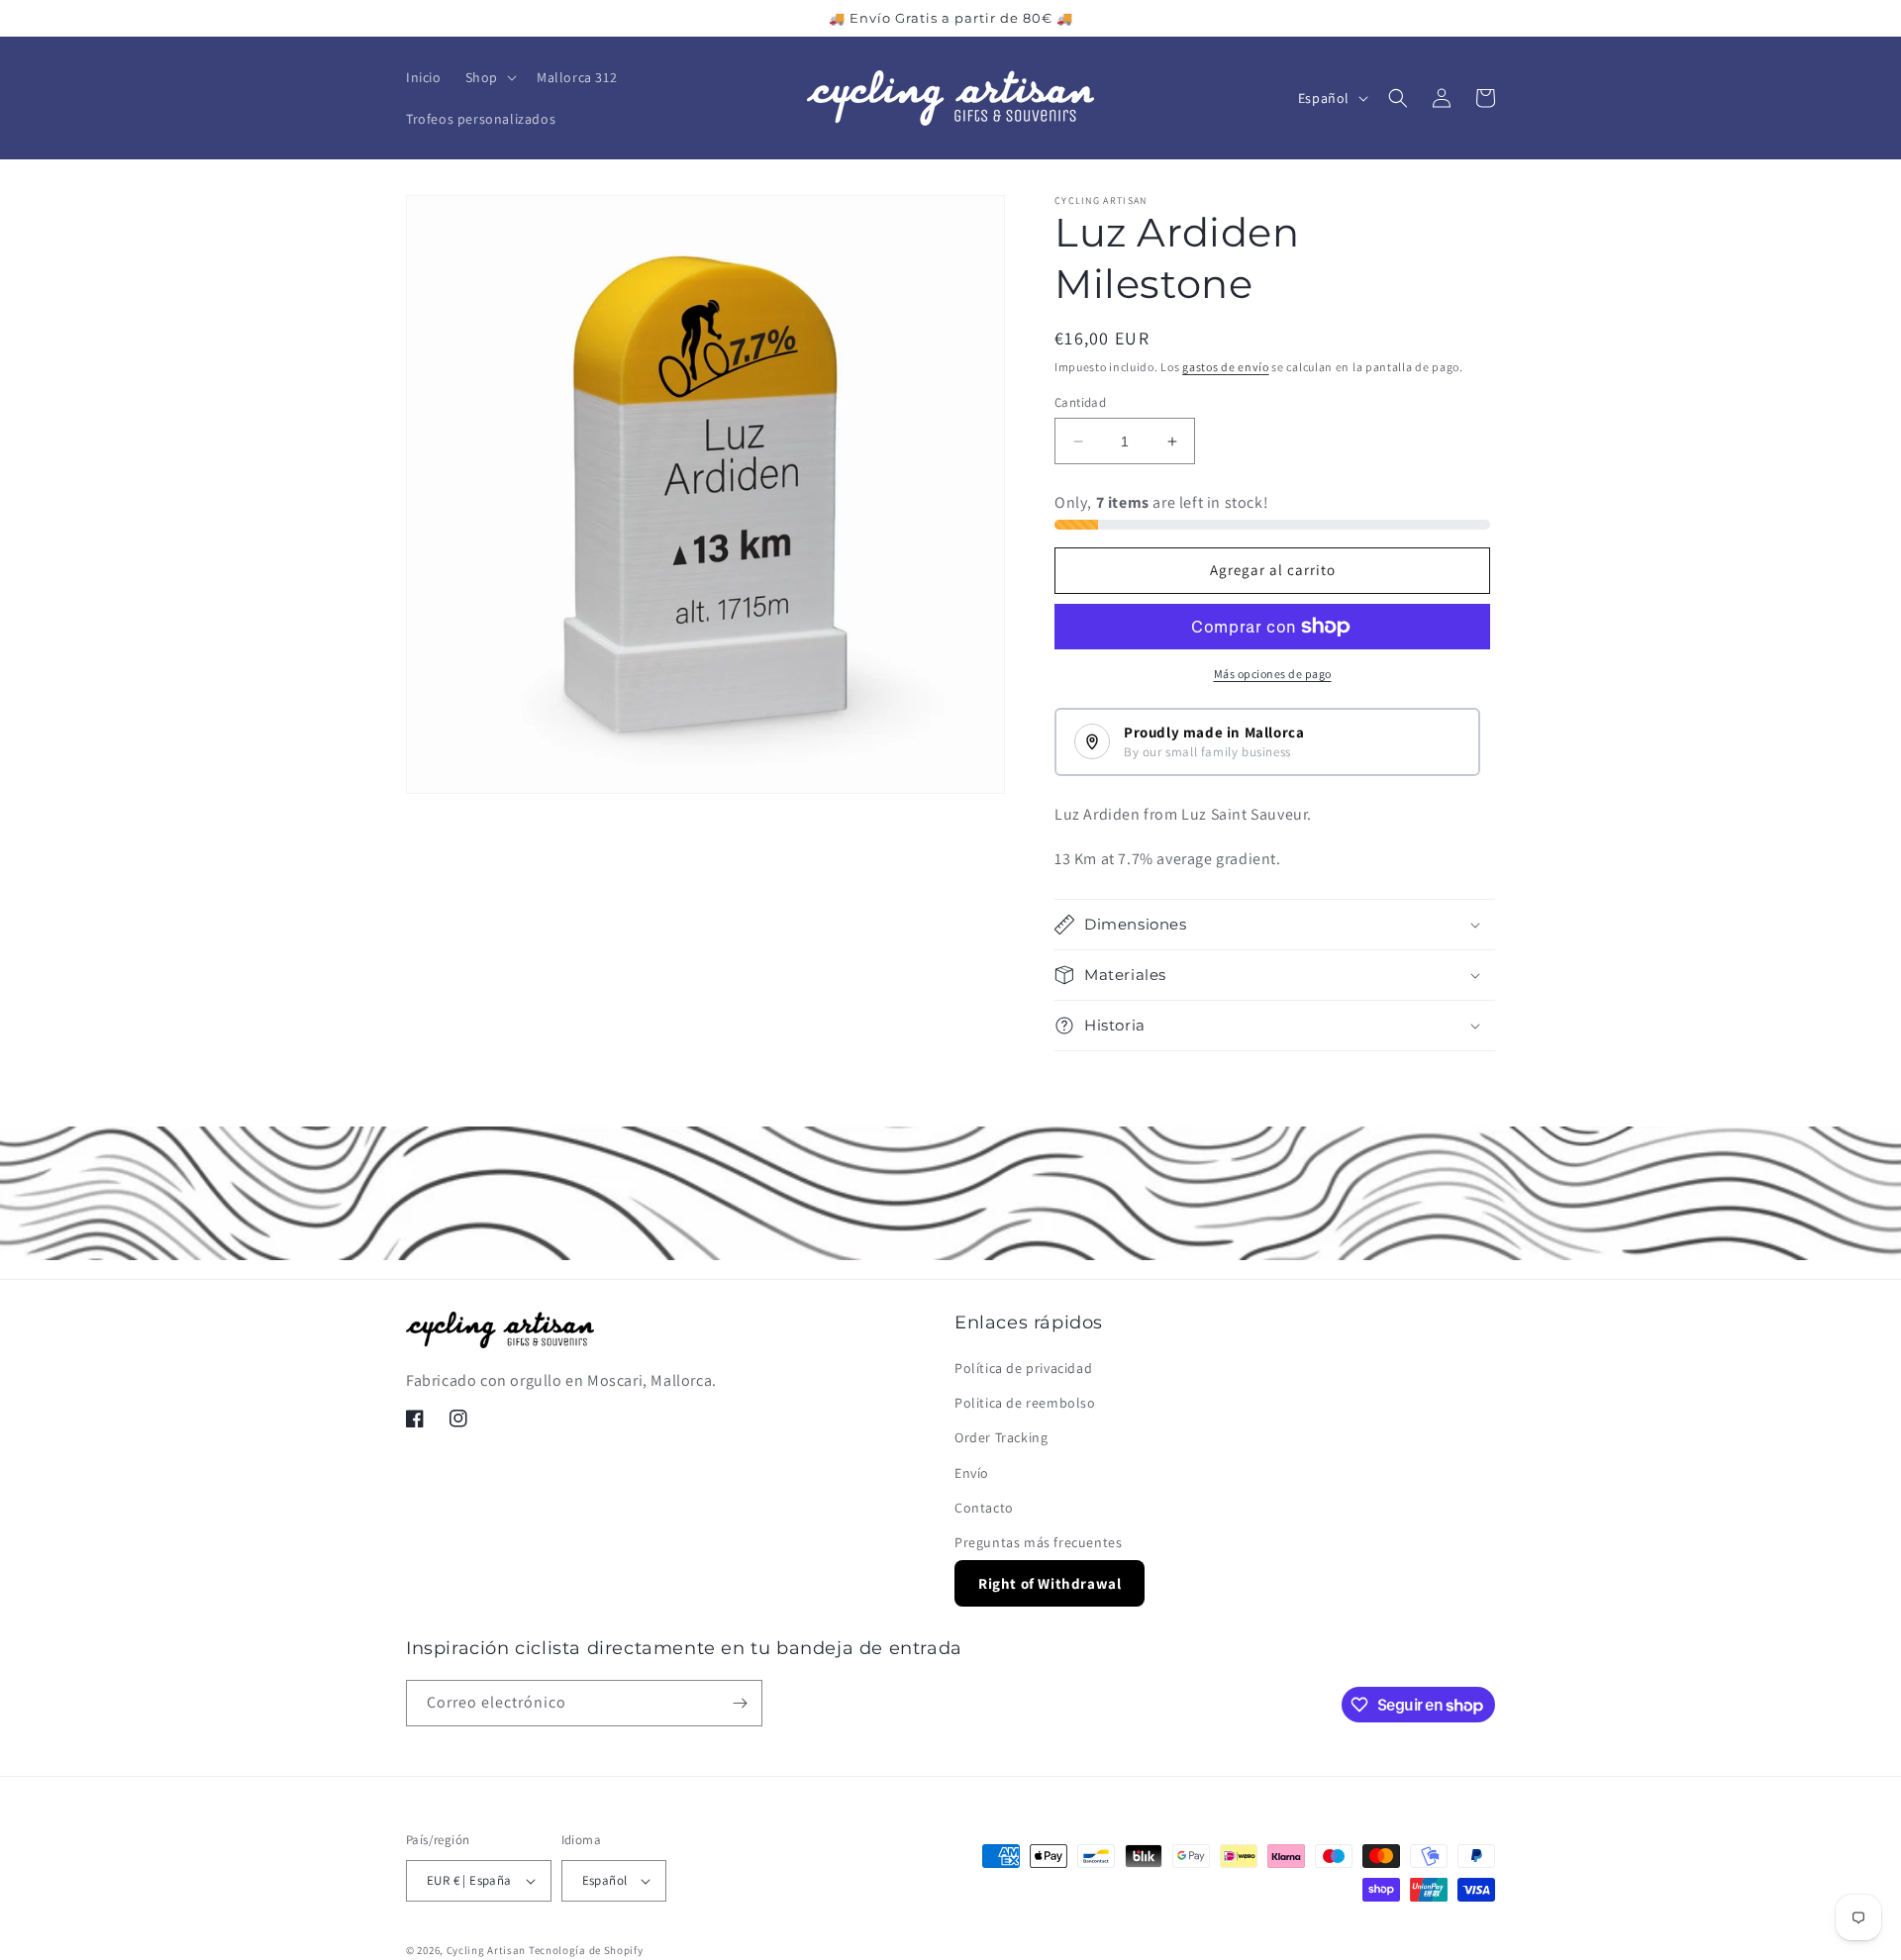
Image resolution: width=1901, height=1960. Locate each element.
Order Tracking (1001, 1438)
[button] (489, 77)
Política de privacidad (1023, 1369)
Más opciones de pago (1273, 674)
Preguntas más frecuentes (1038, 1543)
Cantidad (1080, 402)
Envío (972, 1473)
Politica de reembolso (1025, 1404)
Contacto (984, 1508)
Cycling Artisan (487, 1950)
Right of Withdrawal (1050, 1584)
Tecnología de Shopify (586, 1950)
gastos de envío (1226, 367)
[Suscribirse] (740, 1703)
